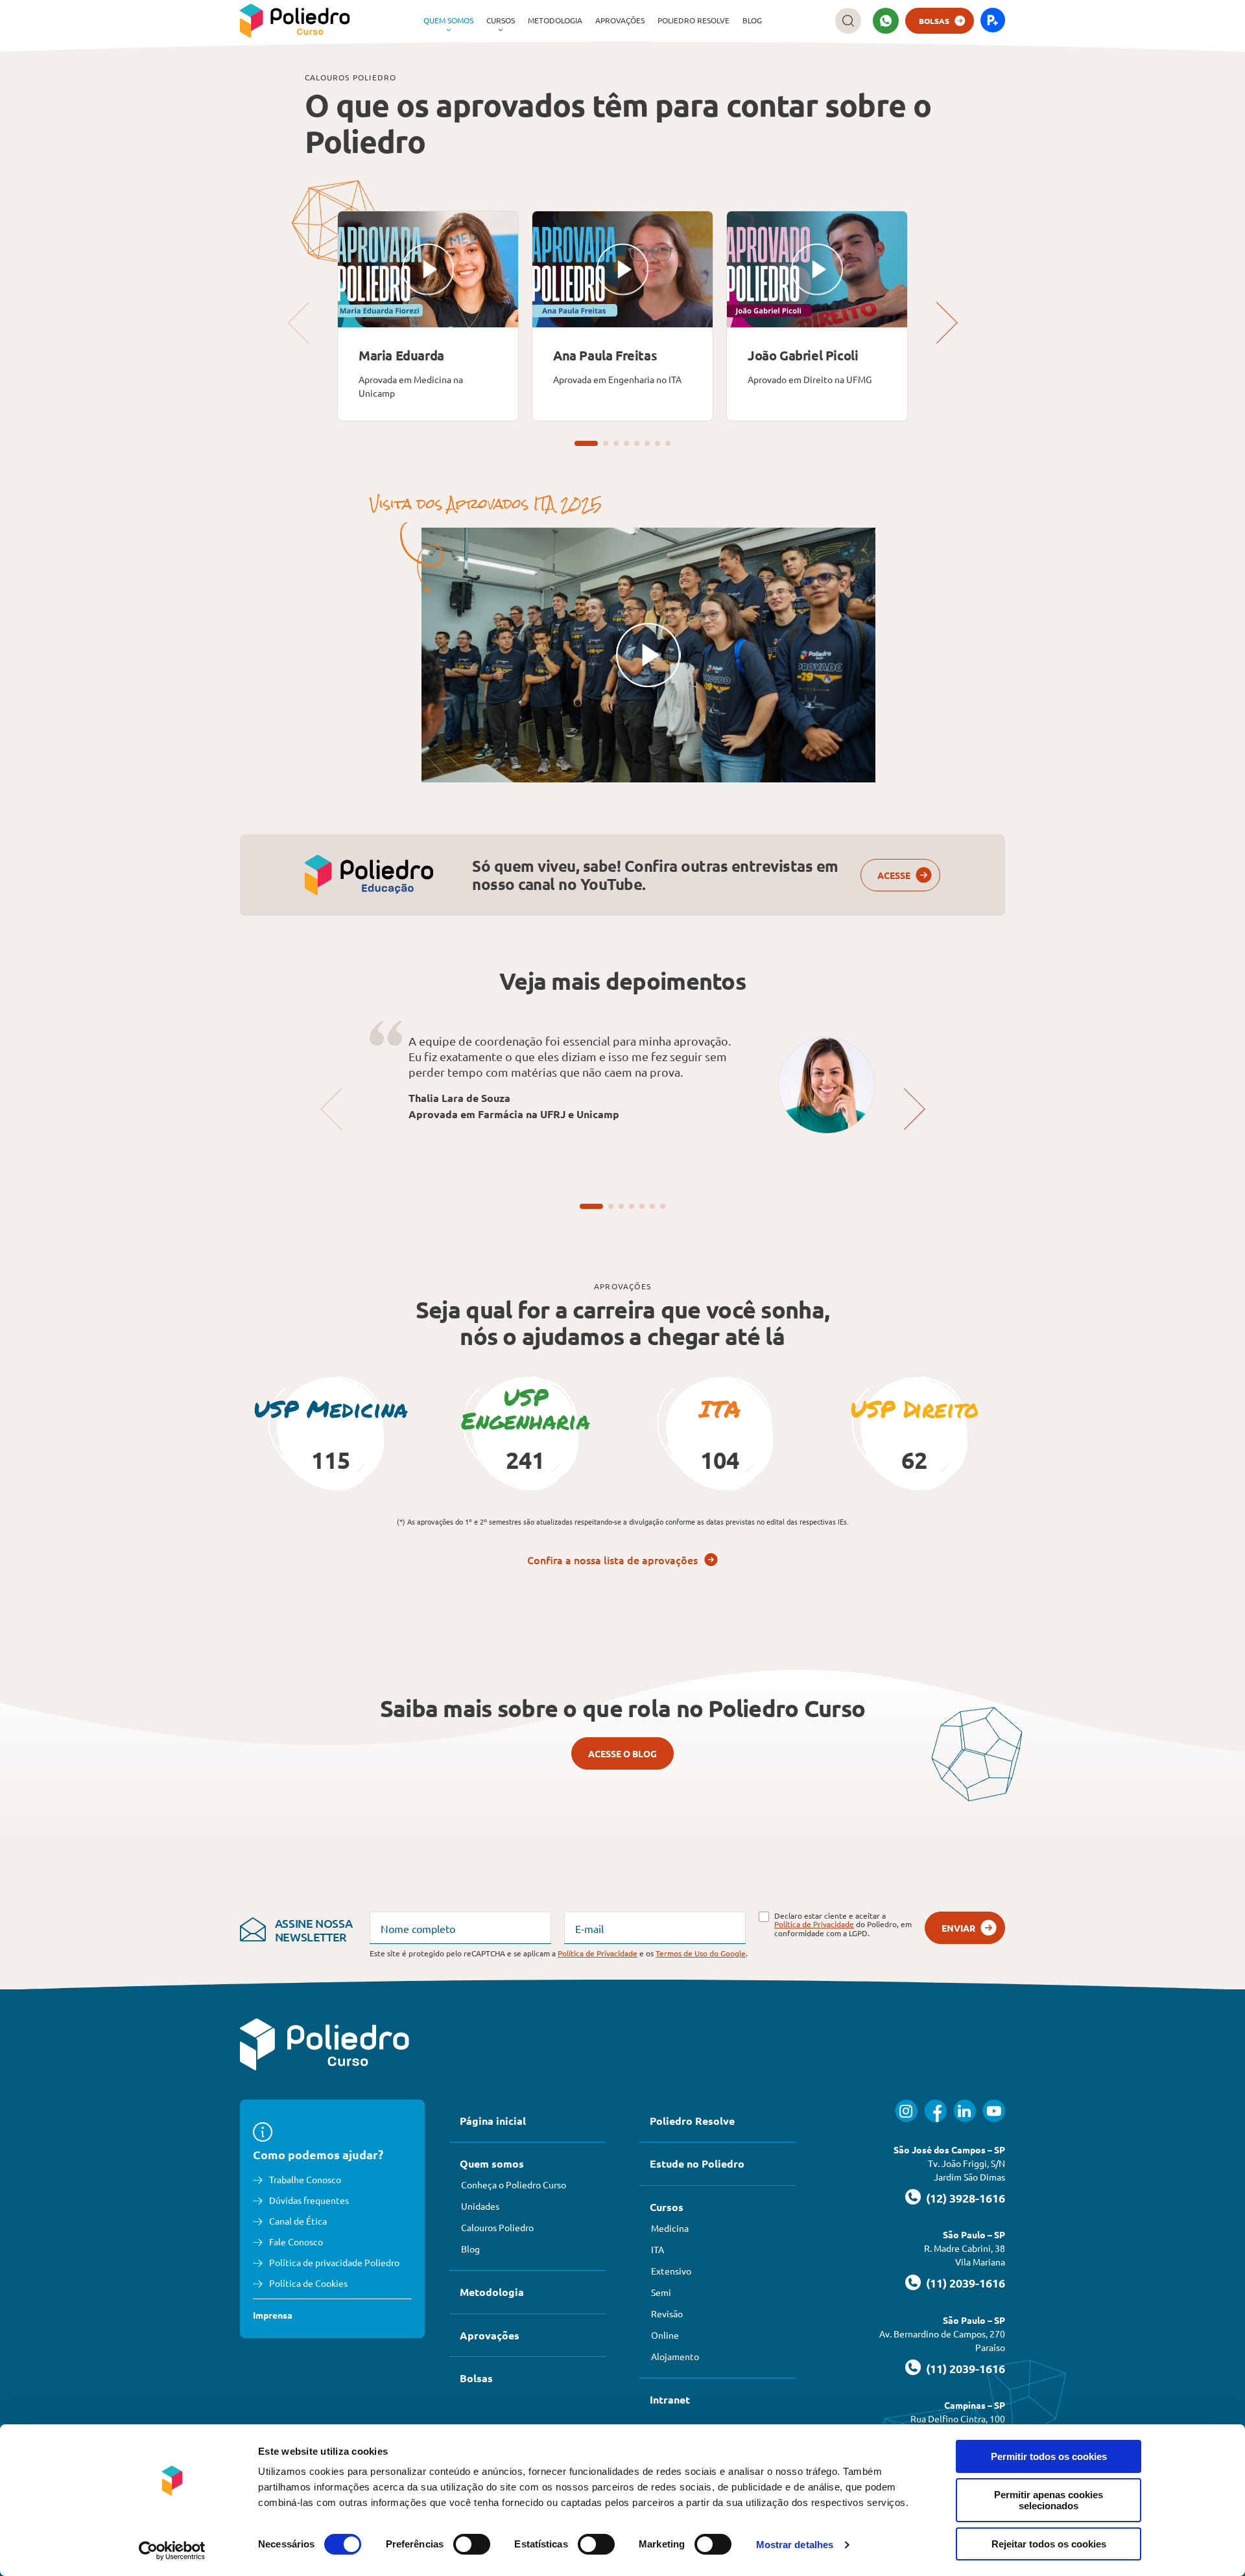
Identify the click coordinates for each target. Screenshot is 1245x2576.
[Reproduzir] (648, 655)
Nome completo (418, 1928)
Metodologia (555, 20)
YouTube (994, 2111)
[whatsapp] (886, 21)
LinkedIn (965, 2111)
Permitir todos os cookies (1049, 2456)
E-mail (589, 1928)
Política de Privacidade (814, 1924)
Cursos (501, 20)
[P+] (993, 21)
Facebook (935, 2111)
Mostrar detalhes (795, 2545)
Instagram (906, 2111)
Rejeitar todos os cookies (1049, 2544)
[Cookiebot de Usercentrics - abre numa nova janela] (172, 2551)
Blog (752, 20)
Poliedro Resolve (694, 20)
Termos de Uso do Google (701, 1953)
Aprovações (620, 20)
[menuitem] (448, 21)
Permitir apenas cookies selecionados (1049, 2500)
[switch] (472, 2544)
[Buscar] (848, 21)
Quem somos (448, 20)
